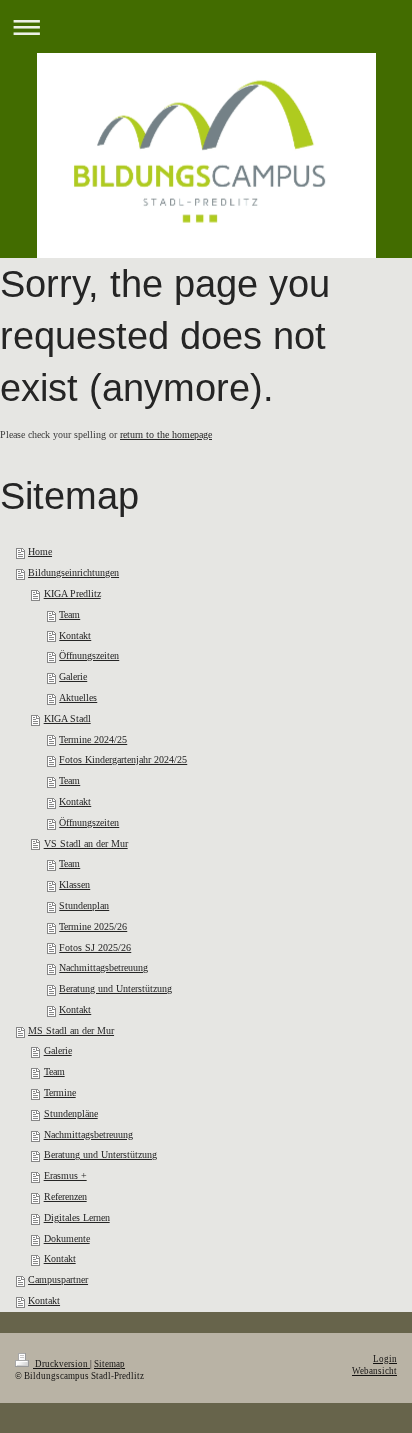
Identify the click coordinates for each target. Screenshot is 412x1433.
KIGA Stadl (67, 718)
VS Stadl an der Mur (86, 843)
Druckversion (61, 1364)
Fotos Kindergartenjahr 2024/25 (123, 759)
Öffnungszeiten (89, 655)
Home (40, 551)
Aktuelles (78, 697)
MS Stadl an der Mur (71, 1030)
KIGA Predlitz (72, 593)
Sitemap (109, 1364)
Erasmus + (65, 1175)
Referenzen (65, 1196)
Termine (60, 1092)
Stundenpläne (71, 1113)
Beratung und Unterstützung (115, 988)
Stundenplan (84, 905)
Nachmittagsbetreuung (103, 967)
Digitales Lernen (77, 1217)
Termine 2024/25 (93, 739)
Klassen (74, 884)
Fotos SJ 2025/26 (95, 947)
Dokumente (67, 1238)
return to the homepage (166, 434)
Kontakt (75, 635)
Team (69, 614)
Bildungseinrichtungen (73, 572)
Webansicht (374, 1371)
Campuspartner (58, 1279)
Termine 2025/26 (93, 926)
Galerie (73, 676)
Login (385, 1359)
